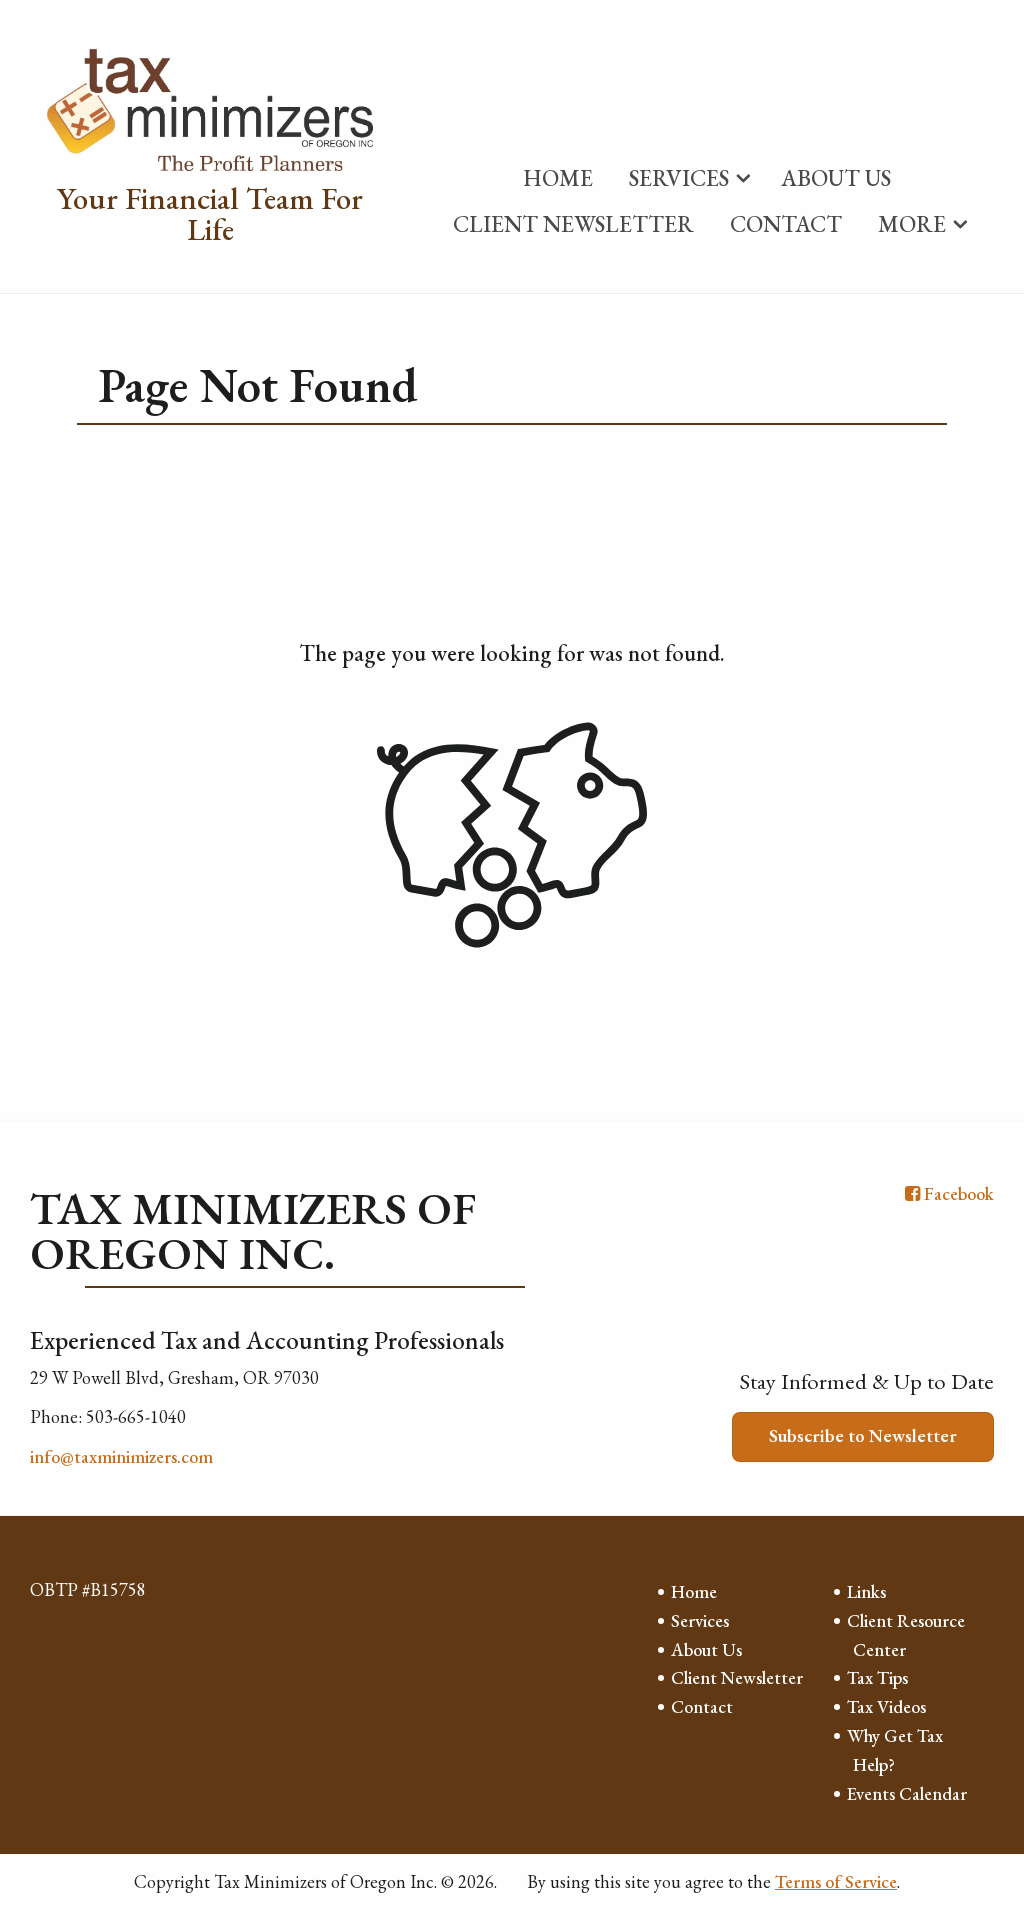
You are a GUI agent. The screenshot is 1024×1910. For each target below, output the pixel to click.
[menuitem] (558, 174)
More (912, 224)
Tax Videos (886, 1706)
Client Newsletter (573, 224)
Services (679, 178)
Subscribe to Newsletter (863, 1435)
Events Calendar (907, 1793)
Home (558, 178)
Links (866, 1591)
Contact (786, 224)
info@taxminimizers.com (121, 1456)
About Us (836, 178)
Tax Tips (877, 1677)
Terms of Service (836, 1881)
